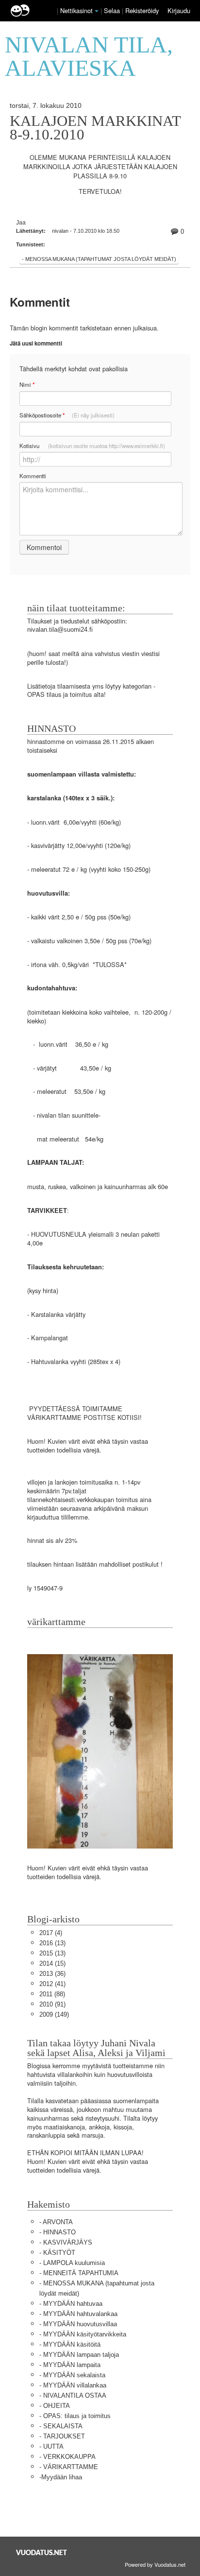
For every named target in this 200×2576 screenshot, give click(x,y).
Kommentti (33, 476)
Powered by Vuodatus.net (155, 2564)
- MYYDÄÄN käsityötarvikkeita (83, 2334)
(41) (52, 1984)
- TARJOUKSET (62, 2436)
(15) (52, 1963)
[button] (97, 11)
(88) (52, 1994)
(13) (52, 1943)
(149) (54, 2014)
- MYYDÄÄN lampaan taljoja (79, 2355)
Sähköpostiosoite (67, 415)
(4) (51, 1933)
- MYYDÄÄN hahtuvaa (71, 2304)
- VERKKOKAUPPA (67, 2457)
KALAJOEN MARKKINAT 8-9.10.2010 (95, 128)
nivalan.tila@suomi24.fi (60, 630)
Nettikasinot (76, 10)
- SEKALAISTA (61, 2426)
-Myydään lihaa (61, 2477)
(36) (52, 1974)
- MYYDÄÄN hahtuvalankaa (78, 2314)
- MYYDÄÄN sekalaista (72, 2375)
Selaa (113, 10)
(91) (52, 2004)
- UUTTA (51, 2446)
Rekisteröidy (142, 10)
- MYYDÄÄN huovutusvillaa (78, 2324)
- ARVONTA (56, 2222)
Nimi (27, 385)
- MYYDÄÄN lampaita (70, 2365)
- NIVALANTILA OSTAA (73, 2395)
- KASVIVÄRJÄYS (66, 2242)
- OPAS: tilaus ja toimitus (75, 2416)
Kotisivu (92, 446)
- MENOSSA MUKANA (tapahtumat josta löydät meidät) (99, 259)
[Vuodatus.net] (42, 2552)
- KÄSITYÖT (57, 2253)
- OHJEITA (55, 2406)
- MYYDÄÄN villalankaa (73, 2385)
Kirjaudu (179, 10)
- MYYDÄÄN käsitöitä (70, 2344)
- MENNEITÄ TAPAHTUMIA (79, 2273)
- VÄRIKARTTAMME (69, 2467)
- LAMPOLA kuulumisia (72, 2263)
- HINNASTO (58, 2232)
